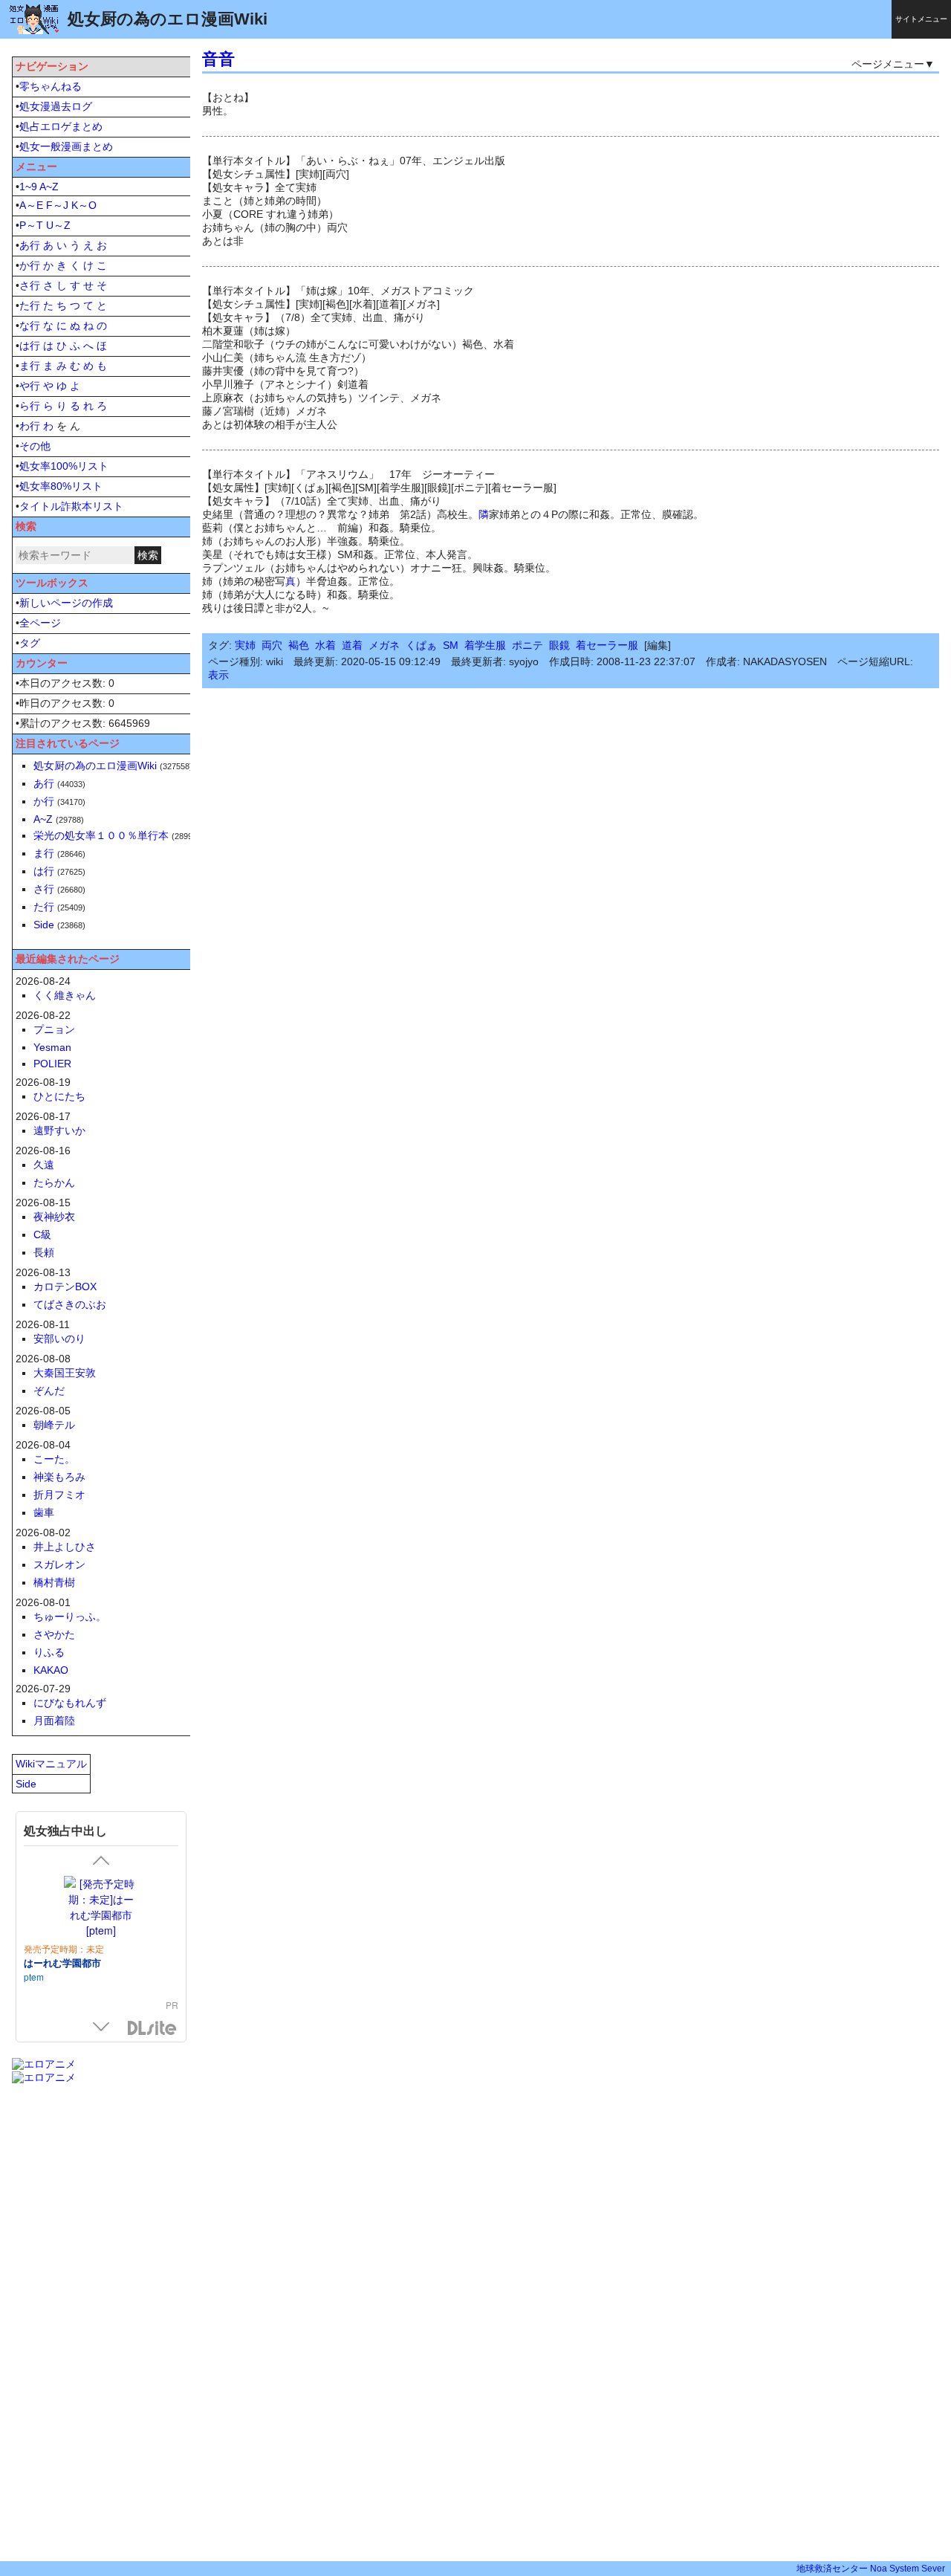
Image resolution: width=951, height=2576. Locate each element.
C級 (42, 1234)
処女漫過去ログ (56, 106)
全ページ (40, 623)
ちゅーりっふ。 (70, 1617)
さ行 (30, 285)
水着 (325, 645)
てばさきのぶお (70, 1304)
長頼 (44, 1252)
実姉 (245, 645)
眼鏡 (559, 645)
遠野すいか (59, 1130)
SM (451, 645)
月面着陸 (54, 1721)
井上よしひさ (65, 1547)
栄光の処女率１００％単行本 (101, 835)
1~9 (28, 187)
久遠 (44, 1165)
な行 (30, 326)
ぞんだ (49, 1391)
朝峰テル (54, 1425)
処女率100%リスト (64, 466)
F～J (57, 205)
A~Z (49, 187)
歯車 (44, 1512)
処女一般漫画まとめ (66, 146)
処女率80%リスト (61, 486)
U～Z (58, 225)
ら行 (30, 406)
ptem (34, 1977)
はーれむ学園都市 (62, 1962)
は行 (30, 346)
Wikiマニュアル (51, 1764)
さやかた (54, 1634)
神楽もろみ (59, 1477)
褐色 (299, 645)
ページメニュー (888, 64)
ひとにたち (59, 1096)
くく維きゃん (65, 995)
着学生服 (485, 645)
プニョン (54, 1029)
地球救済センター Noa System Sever (871, 2569)
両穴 (272, 645)
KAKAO (51, 1670)
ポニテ (528, 645)
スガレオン (59, 1564)
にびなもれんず (70, 1703)
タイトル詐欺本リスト (71, 506)
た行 (30, 305)
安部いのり (59, 1339)
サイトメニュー (921, 19)
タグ (30, 643)
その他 (35, 446)
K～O (84, 205)
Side (44, 925)
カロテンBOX (65, 1287)
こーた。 (54, 1459)
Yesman (52, 1047)
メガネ (384, 645)
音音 (218, 59)
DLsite (152, 2029)
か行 (30, 265)
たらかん (54, 1182)
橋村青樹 (54, 1582)
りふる (49, 1652)
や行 (30, 386)
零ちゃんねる (51, 86)
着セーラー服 (607, 645)
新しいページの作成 (66, 603)
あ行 (30, 245)
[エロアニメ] (44, 2064)
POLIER (52, 1064)
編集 (658, 645)
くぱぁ (421, 645)
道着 (352, 645)
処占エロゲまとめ (61, 126)
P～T (31, 225)
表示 (218, 675)
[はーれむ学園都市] (101, 1907)
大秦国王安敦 (65, 1373)
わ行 (30, 426)
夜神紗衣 (54, 1217)
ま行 (30, 366)
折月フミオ (59, 1495)
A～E (31, 205)
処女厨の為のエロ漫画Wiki (95, 766)
